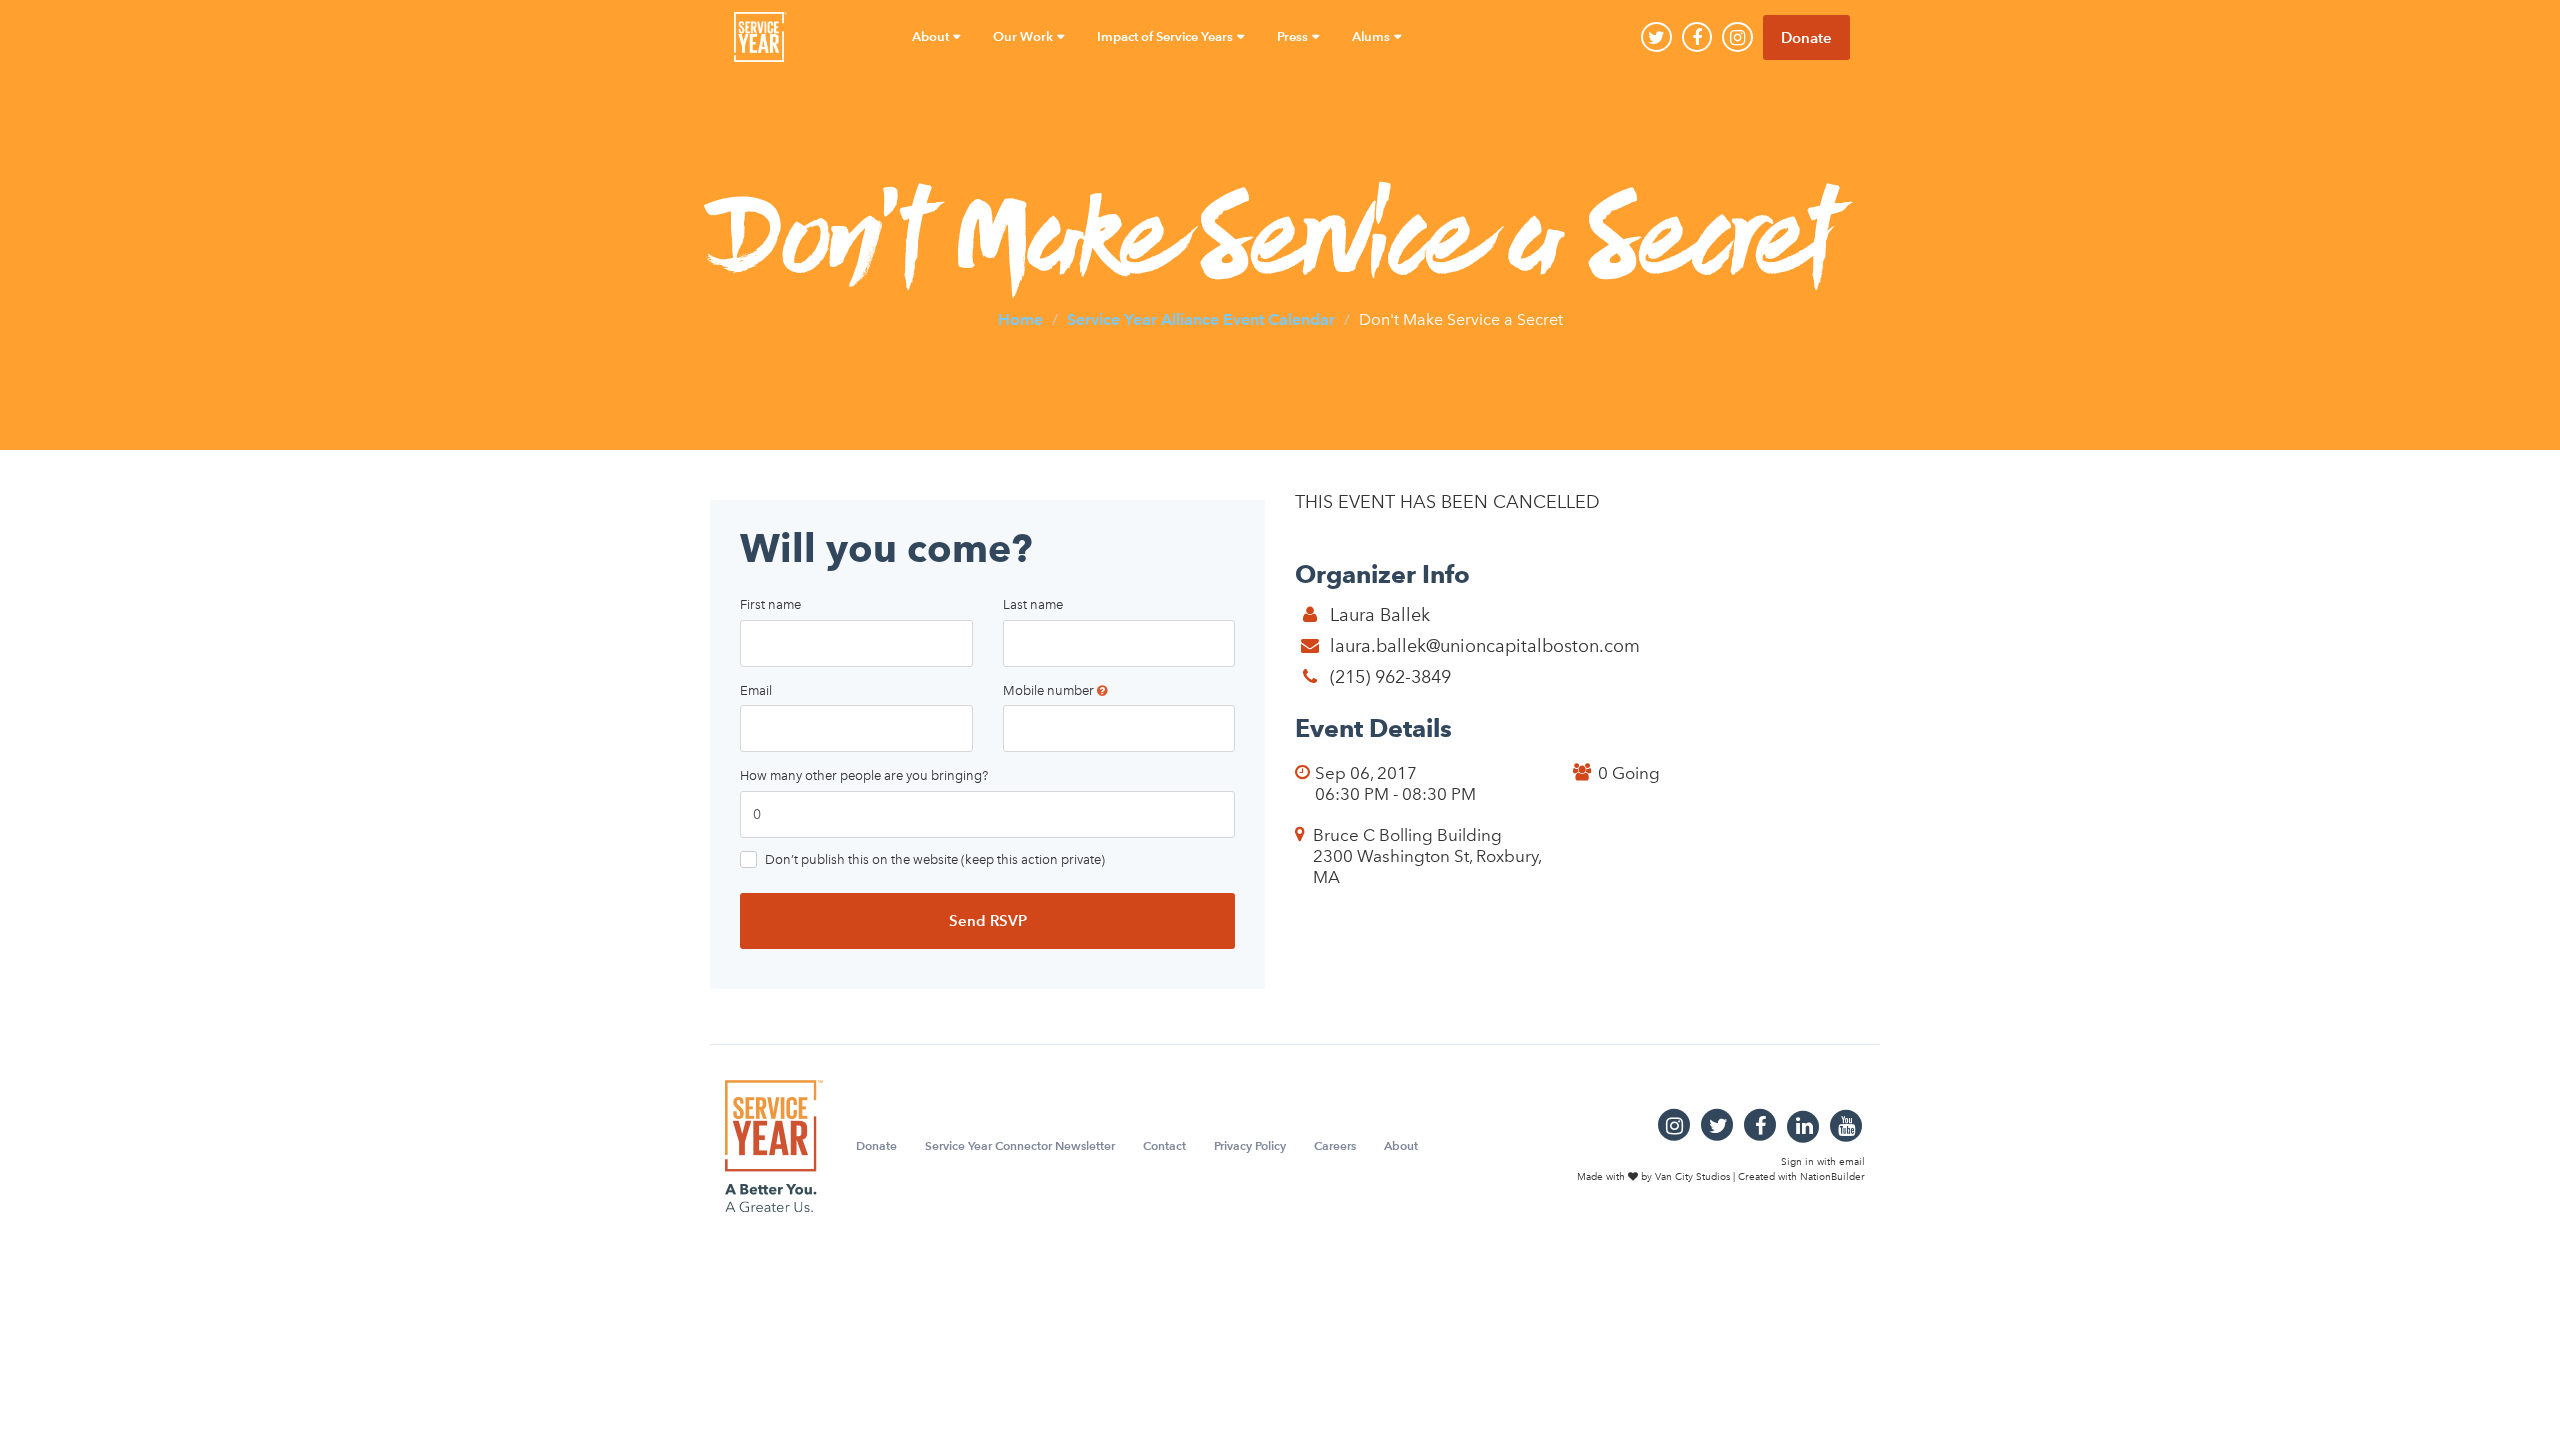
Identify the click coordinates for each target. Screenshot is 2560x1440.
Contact (1164, 1145)
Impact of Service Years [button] (1166, 36)
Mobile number (1050, 690)
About (1401, 1145)
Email (756, 690)
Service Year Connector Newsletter (1020, 1145)
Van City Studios (1692, 1176)
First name (770, 604)
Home (1020, 318)
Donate (1806, 37)
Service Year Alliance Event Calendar (1201, 318)
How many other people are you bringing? (864, 775)
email (1852, 1162)
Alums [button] (1372, 36)
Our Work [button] (1024, 36)
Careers (1335, 1145)
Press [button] (1294, 36)
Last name (1033, 604)
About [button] (932, 36)
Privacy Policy (1250, 1145)
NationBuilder (1832, 1176)
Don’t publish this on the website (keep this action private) (935, 859)
